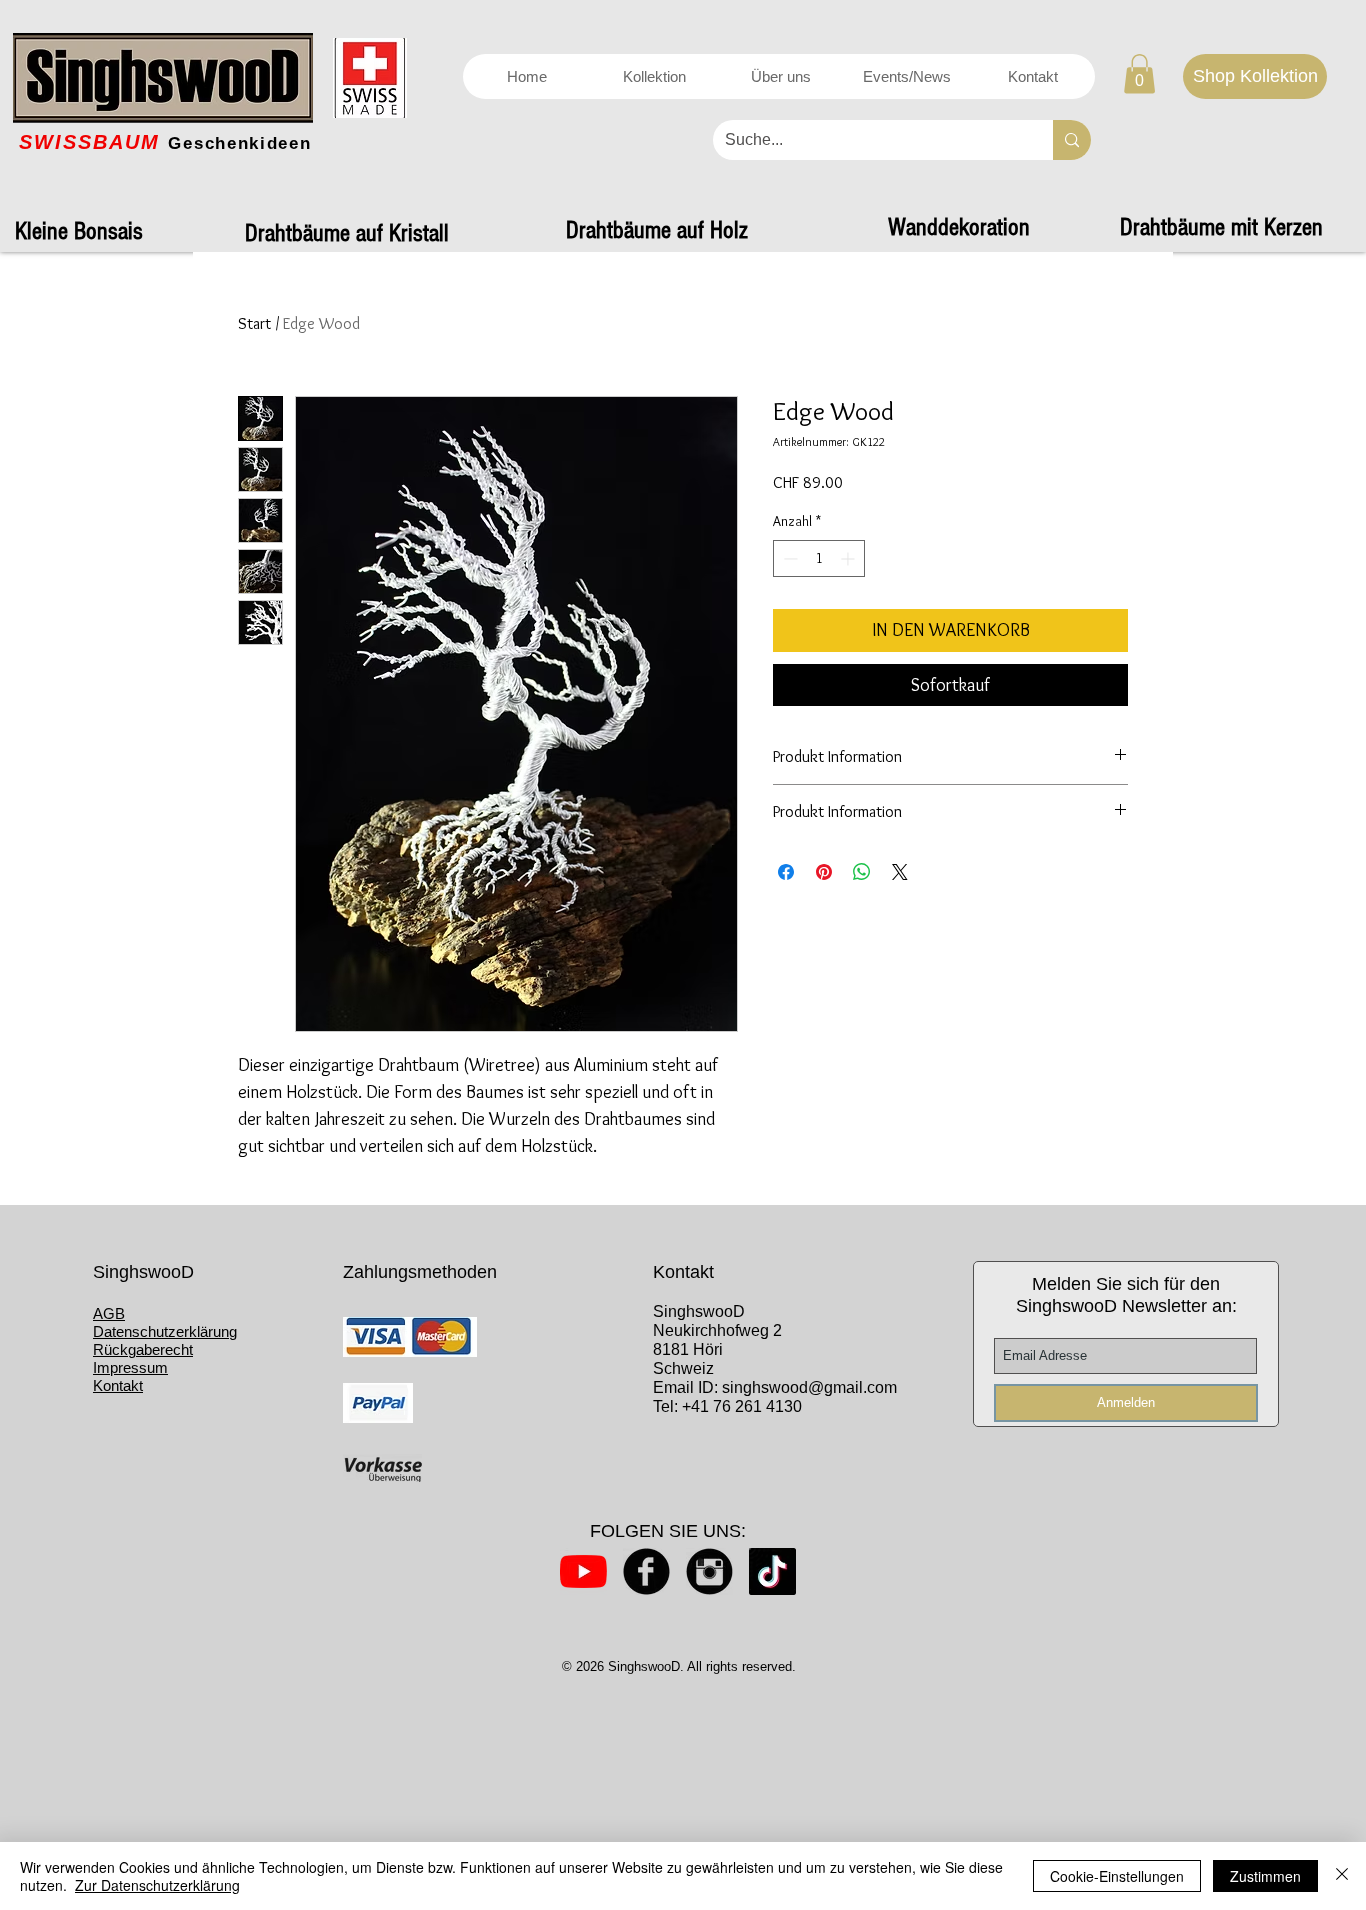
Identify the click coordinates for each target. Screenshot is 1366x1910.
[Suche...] (1072, 140)
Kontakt (118, 1385)
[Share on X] (900, 872)
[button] (1139, 73)
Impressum (130, 1367)
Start (254, 323)
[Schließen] (1342, 1876)
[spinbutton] (819, 558)
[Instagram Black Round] (709, 1571)
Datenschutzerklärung (165, 1331)
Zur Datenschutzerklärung (157, 1885)
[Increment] (849, 558)
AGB (109, 1313)
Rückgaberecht (143, 1349)
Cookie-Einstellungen (1117, 1876)
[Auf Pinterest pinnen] (824, 872)
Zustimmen (1265, 1876)
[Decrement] (788, 558)
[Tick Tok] (772, 1571)
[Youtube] (583, 1571)
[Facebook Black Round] (646, 1571)
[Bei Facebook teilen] (786, 872)
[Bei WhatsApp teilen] (862, 872)
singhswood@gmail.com (809, 1387)
